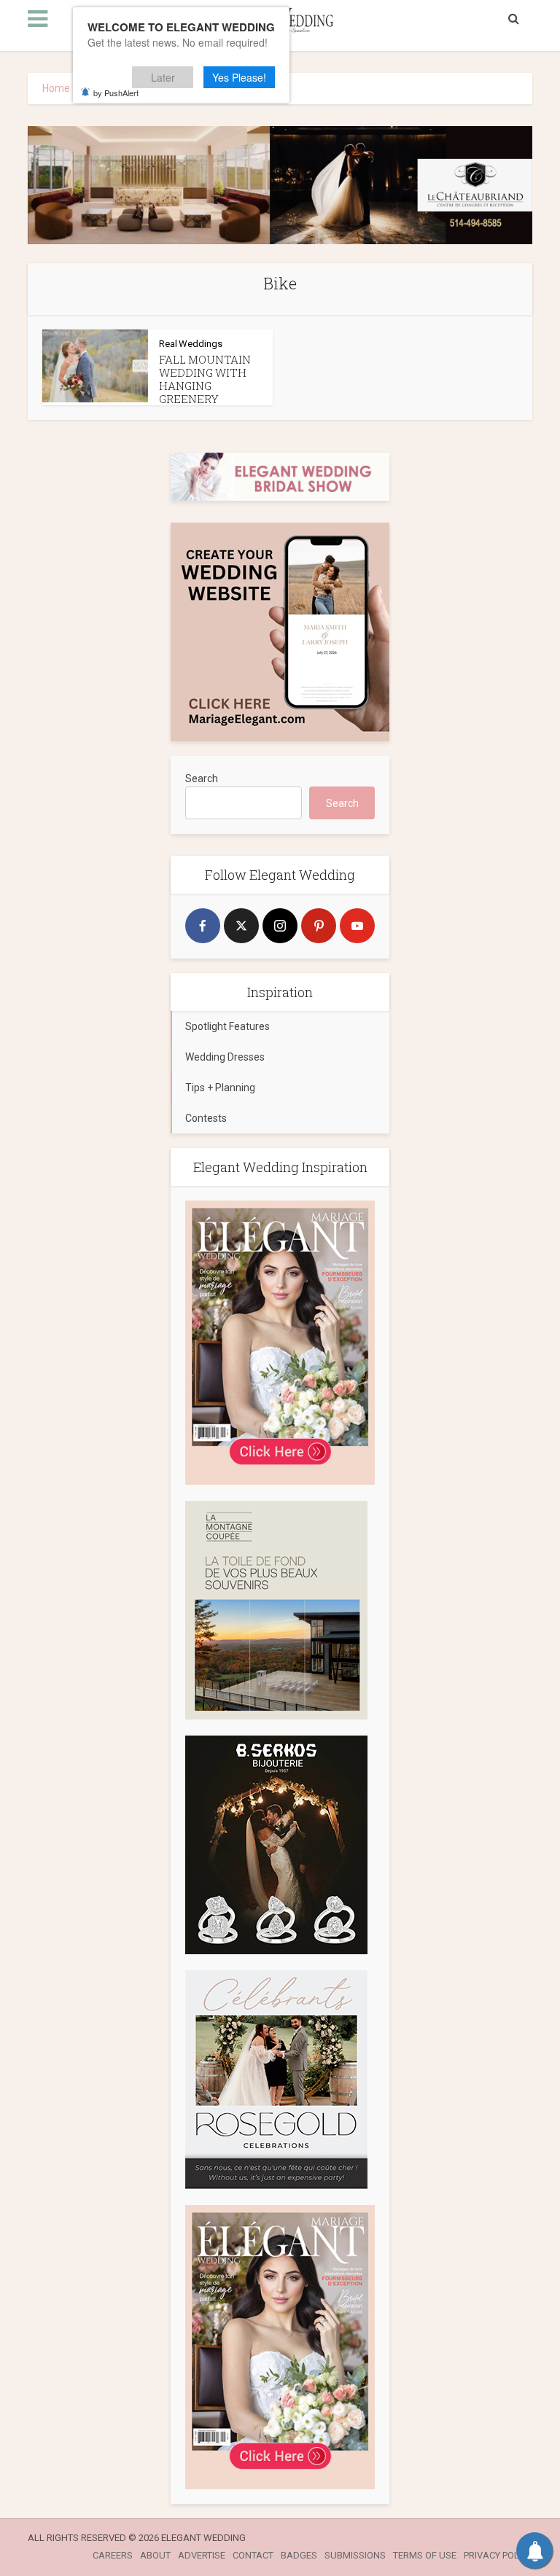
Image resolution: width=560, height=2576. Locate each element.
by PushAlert (116, 93)
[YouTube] (357, 926)
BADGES (299, 2555)
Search (202, 778)
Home (56, 88)
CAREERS (113, 2555)
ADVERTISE (202, 2555)
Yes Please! (239, 77)
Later (163, 77)
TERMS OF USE (425, 2555)
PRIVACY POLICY (498, 2555)
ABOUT (155, 2555)
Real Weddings (191, 344)
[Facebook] (203, 926)
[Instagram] (280, 926)
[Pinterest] (319, 926)
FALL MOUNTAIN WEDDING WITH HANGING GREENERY (205, 379)
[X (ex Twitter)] (241, 926)
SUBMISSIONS (355, 2555)
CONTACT (253, 2555)
